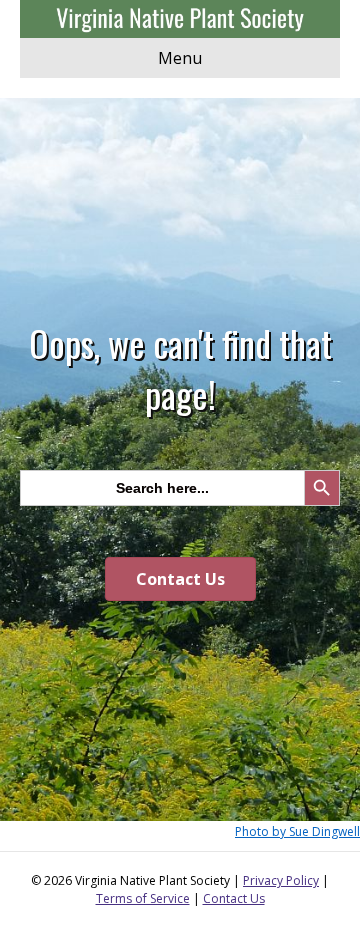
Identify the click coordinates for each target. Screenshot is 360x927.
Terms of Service (143, 898)
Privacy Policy (281, 880)
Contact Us (234, 898)
